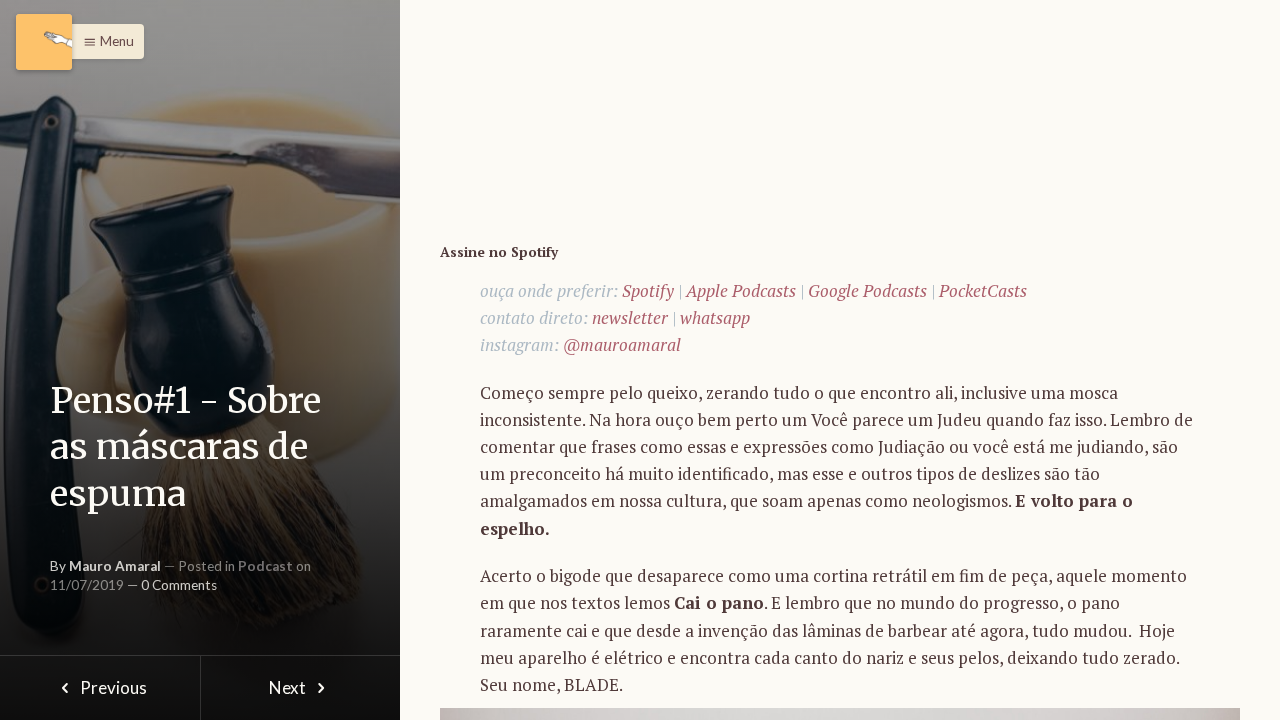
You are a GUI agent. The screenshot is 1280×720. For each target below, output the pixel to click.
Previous (112, 687)
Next (289, 687)
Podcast (265, 566)
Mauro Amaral (115, 566)
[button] (103, 41)
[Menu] (44, 42)
